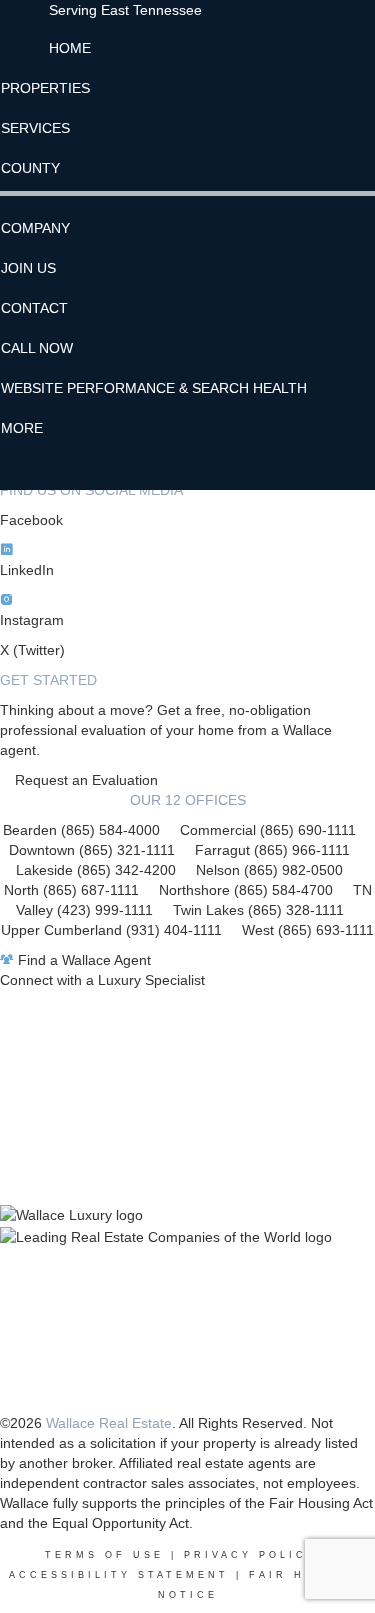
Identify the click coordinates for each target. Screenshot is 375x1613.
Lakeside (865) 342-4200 (96, 870)
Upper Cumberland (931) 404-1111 (121, 930)
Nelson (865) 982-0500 (269, 870)
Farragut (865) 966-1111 (272, 850)
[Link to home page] (24, 25)
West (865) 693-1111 (308, 930)
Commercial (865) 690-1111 (268, 830)
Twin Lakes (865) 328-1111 (258, 910)
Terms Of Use (104, 1555)
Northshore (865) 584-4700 (246, 890)
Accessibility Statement (119, 1575)
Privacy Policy (250, 1555)
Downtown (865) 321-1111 (92, 850)
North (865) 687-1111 (71, 890)
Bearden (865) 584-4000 (81, 830)
